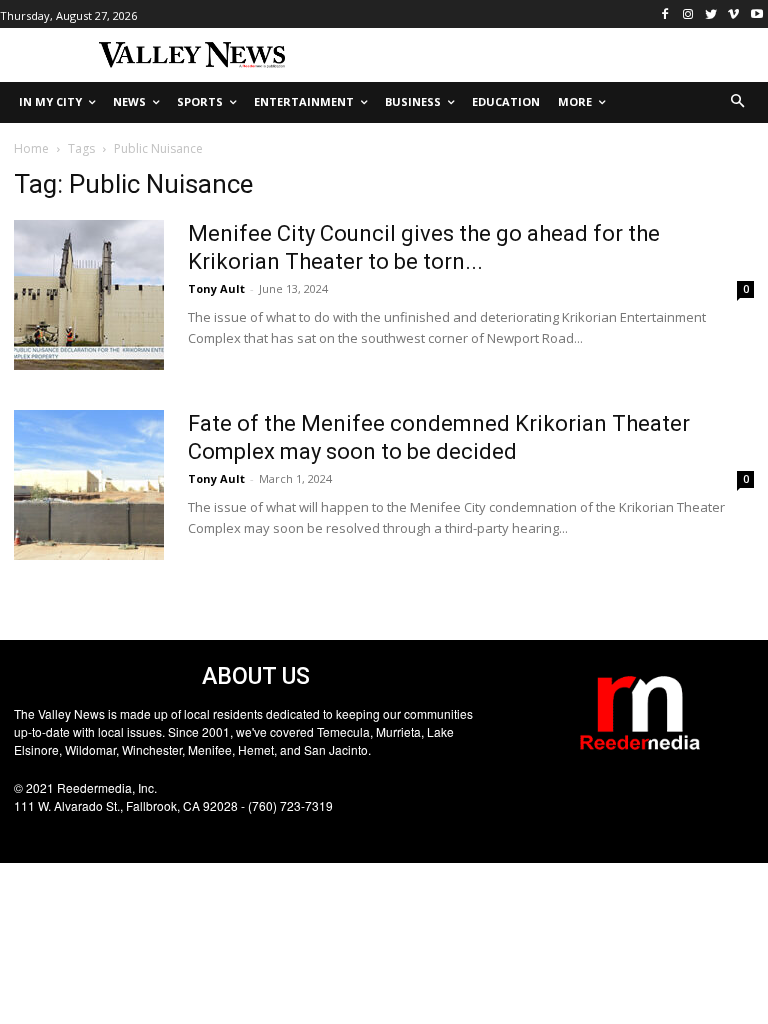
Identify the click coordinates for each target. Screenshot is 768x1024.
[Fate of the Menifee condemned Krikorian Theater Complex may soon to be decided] (89, 485)
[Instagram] (688, 14)
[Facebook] (665, 14)
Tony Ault (216, 288)
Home (31, 148)
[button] (738, 102)
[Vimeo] (733, 14)
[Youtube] (756, 14)
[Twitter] (711, 14)
